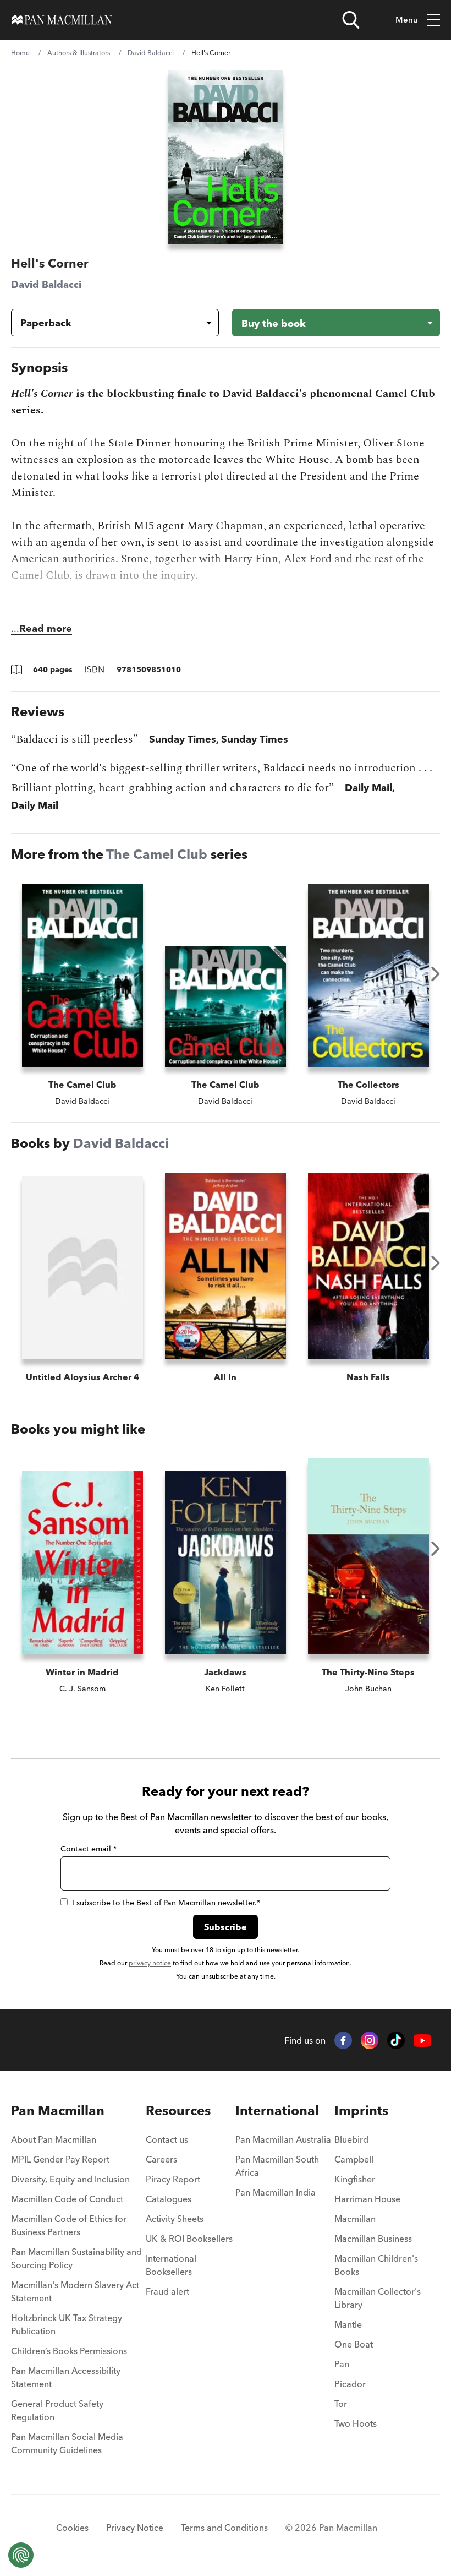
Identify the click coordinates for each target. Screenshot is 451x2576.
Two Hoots (356, 2423)
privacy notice (150, 1963)
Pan (342, 2364)
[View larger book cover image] (226, 157)
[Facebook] (343, 2040)
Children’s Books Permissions (69, 2351)
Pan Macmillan (58, 2111)
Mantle (348, 2324)
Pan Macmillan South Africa (277, 2166)
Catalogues (169, 2199)
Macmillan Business (373, 2239)
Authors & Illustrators (79, 53)
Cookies (72, 2528)
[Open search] (351, 20)
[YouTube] (422, 2041)
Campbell (354, 2159)
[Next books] (436, 974)
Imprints (361, 2111)
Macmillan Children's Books (376, 2265)
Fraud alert (167, 2291)
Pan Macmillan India (276, 2192)
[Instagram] (370, 2040)
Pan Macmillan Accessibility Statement (66, 2377)
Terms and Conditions (224, 2528)
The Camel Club (157, 854)
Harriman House (367, 2199)
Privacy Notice (135, 2528)
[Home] (62, 20)
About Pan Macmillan (54, 2139)
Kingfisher (355, 2179)
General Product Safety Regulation (57, 2410)
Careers (161, 2159)
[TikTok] (396, 2040)
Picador (350, 2384)
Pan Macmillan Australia (283, 2139)
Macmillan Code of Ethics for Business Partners (69, 2225)
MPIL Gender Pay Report (60, 2159)
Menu (407, 20)
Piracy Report (173, 2179)
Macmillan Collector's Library (378, 2298)
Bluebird (351, 2139)
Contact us (167, 2139)
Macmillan (355, 2219)
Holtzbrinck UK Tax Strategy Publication (67, 2324)
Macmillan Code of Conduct (67, 2199)
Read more (46, 628)
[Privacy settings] (21, 2555)
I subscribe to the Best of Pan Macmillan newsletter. (166, 1903)
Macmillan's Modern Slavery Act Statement (75, 2291)
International (277, 2111)
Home (20, 53)
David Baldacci (151, 53)
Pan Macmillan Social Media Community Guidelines (67, 2443)
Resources (178, 2111)
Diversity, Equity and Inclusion (70, 2179)
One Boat (354, 2344)
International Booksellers (171, 2265)
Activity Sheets (175, 2219)
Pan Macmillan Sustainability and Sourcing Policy (76, 2258)
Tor (341, 2404)
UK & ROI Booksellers (189, 2239)
